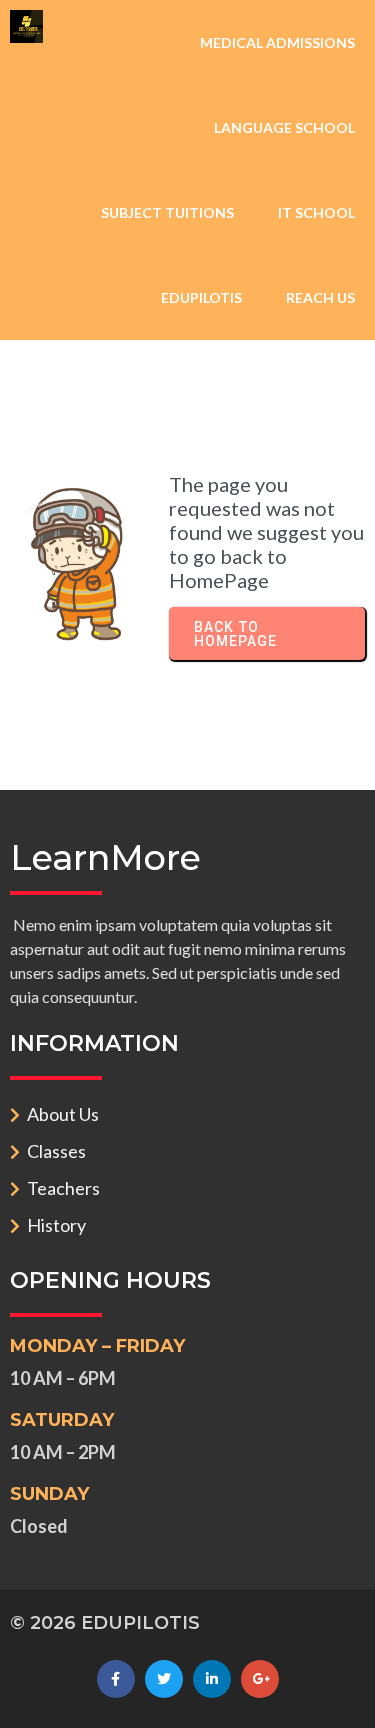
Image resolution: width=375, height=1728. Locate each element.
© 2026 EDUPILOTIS (105, 1623)
